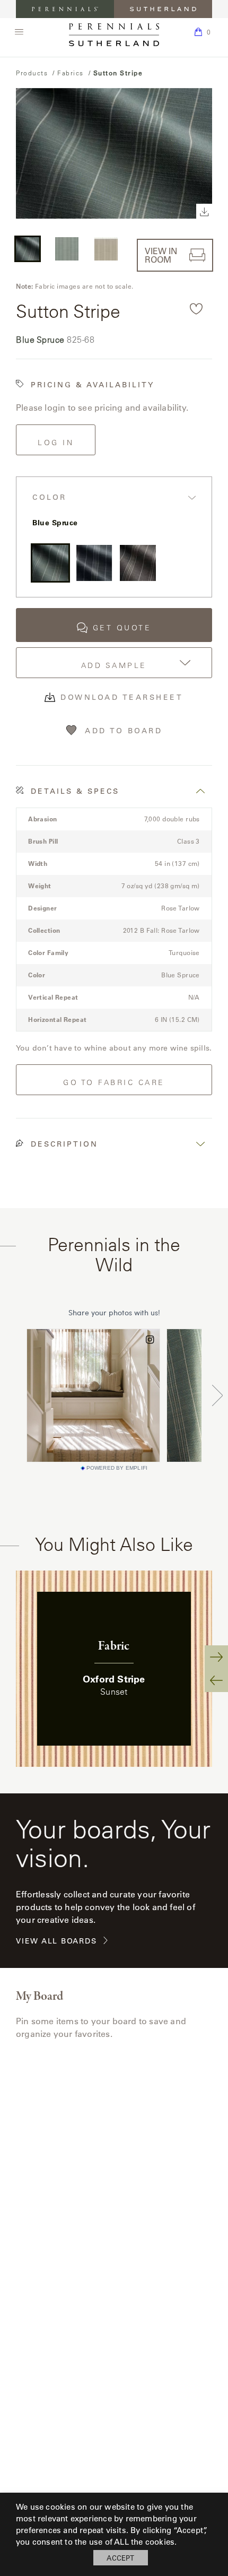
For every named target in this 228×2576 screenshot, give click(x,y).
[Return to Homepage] (114, 35)
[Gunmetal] (94, 563)
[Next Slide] (216, 1657)
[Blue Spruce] (50, 563)
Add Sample (114, 665)
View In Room (161, 255)
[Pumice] (138, 563)
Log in (56, 443)
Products (32, 73)
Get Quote (122, 628)
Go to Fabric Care (114, 1082)
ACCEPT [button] (120, 2558)
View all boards (56, 1941)
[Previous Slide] (216, 1680)
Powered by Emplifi (117, 1468)
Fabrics (71, 73)
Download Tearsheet (122, 697)
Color (50, 497)
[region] (114, 1669)
